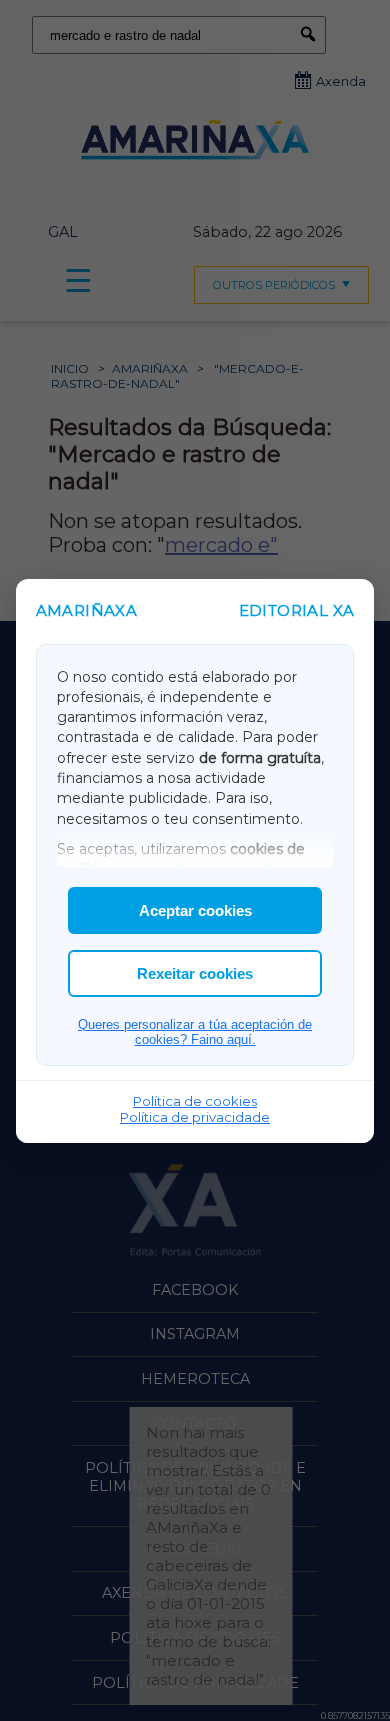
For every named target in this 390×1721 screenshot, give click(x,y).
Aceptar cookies (195, 910)
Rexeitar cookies (195, 973)
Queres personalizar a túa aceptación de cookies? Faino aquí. (195, 1032)
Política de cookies (195, 1101)
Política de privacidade (195, 1117)
